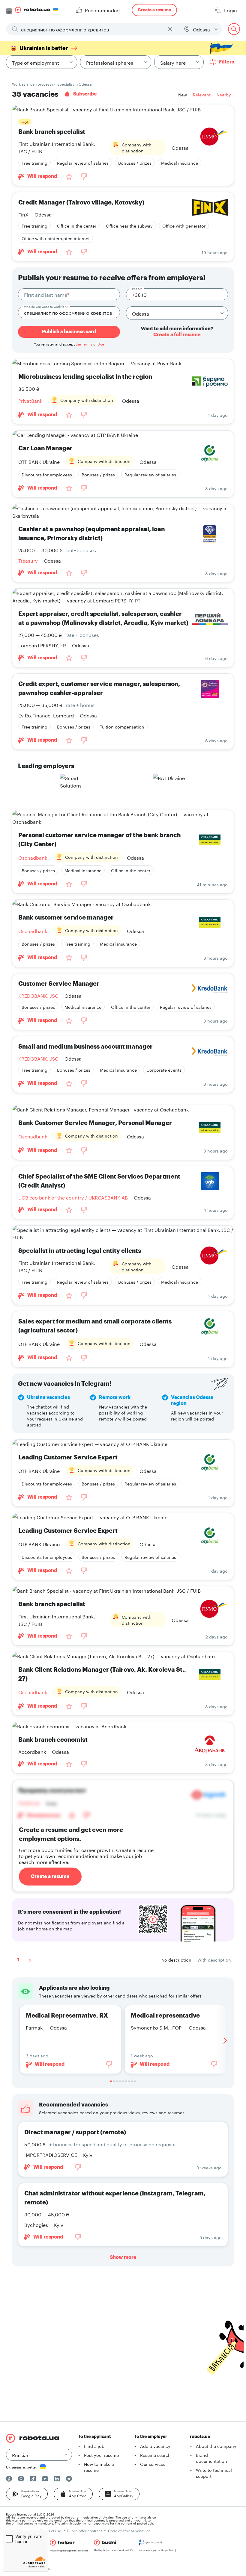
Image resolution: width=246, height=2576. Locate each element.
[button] (27, 2494)
